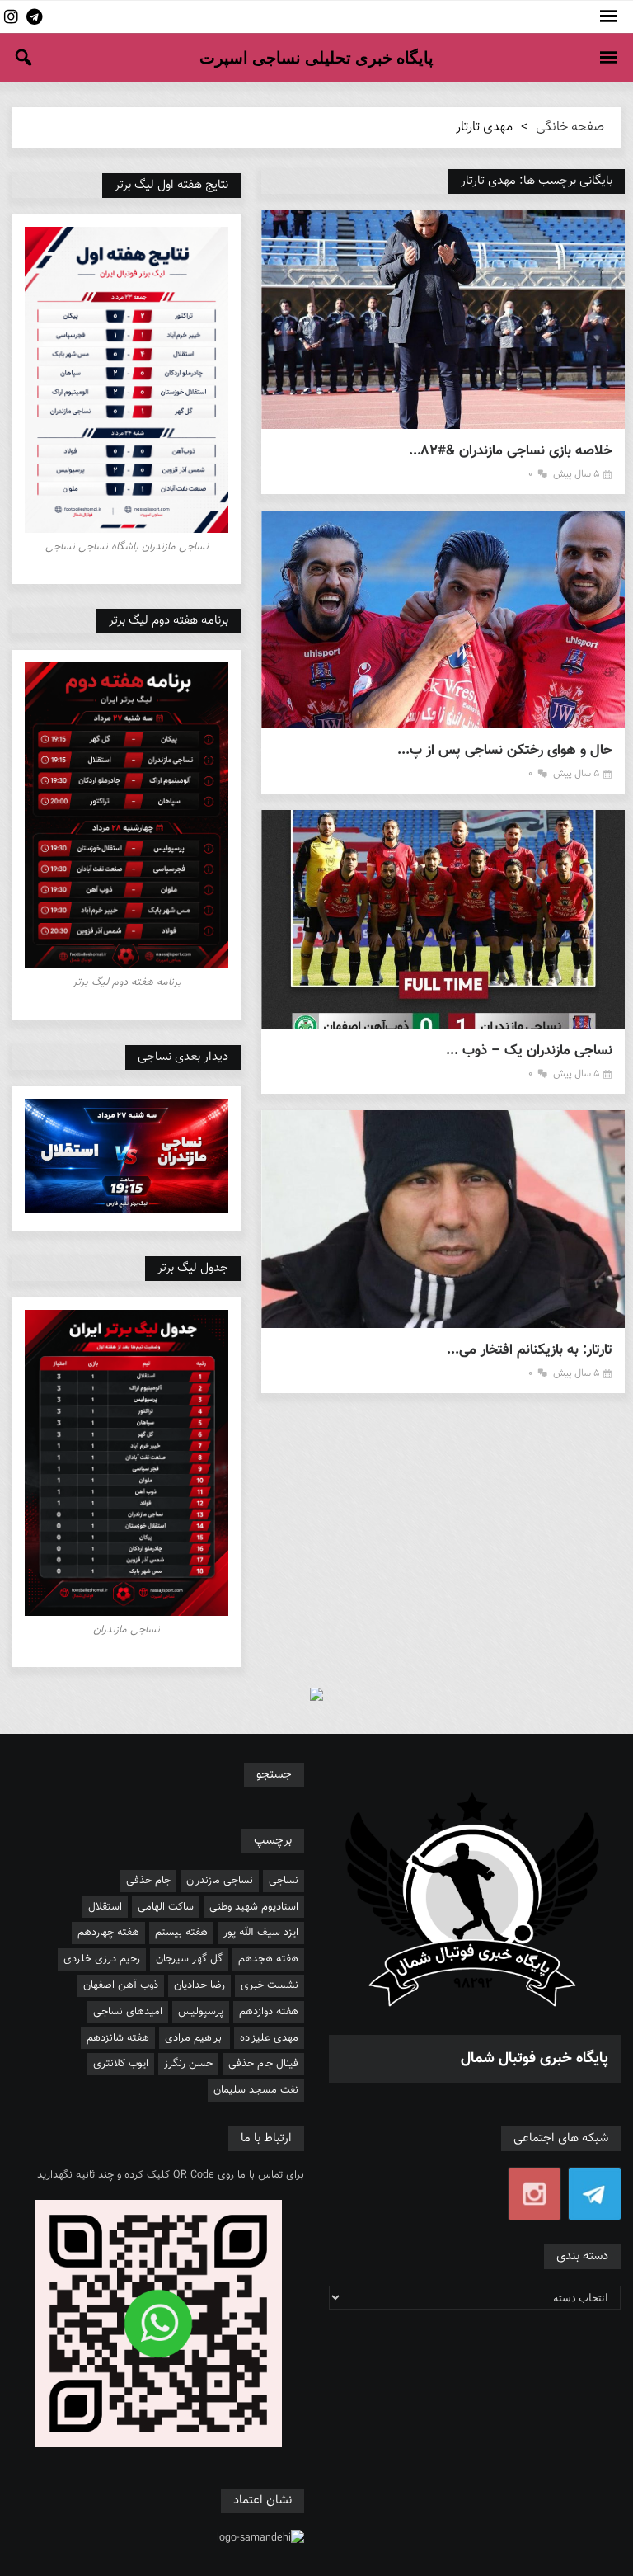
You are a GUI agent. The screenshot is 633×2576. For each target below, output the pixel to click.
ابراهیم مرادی (195, 2038)
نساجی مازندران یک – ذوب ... (529, 1051)
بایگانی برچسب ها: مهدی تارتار (537, 181)
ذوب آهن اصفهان (121, 1985)
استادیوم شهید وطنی (254, 1907)
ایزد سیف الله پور (261, 1933)
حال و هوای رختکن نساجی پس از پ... (505, 751)
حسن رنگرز (188, 2064)
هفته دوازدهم (269, 2012)
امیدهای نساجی (128, 2012)
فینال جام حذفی (263, 2064)
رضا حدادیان (199, 1985)
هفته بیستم (181, 1933)
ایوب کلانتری (121, 2064)
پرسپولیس (201, 2012)
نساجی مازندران (220, 1881)
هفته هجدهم (268, 1959)
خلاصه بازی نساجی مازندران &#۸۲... (511, 452)
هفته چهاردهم (108, 1933)
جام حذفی (148, 1881)
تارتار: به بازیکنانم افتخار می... (530, 1351)
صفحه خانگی (570, 127)
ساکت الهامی (166, 1907)
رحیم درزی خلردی (102, 1959)
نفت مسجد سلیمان (256, 2090)
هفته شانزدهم (118, 2038)
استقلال (105, 1907)
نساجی (284, 1881)
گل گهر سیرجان (189, 1959)
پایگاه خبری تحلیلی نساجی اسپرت (316, 58)
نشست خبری (270, 1985)
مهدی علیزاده (269, 2038)
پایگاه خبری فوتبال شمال (535, 2059)
